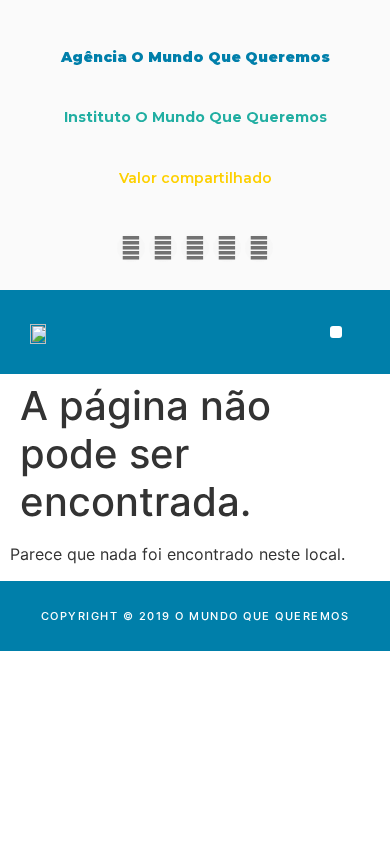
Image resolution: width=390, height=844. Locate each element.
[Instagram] (195, 248)
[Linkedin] (163, 248)
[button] (336, 332)
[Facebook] (131, 248)
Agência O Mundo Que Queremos (195, 57)
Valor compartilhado (195, 178)
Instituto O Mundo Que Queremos (195, 117)
